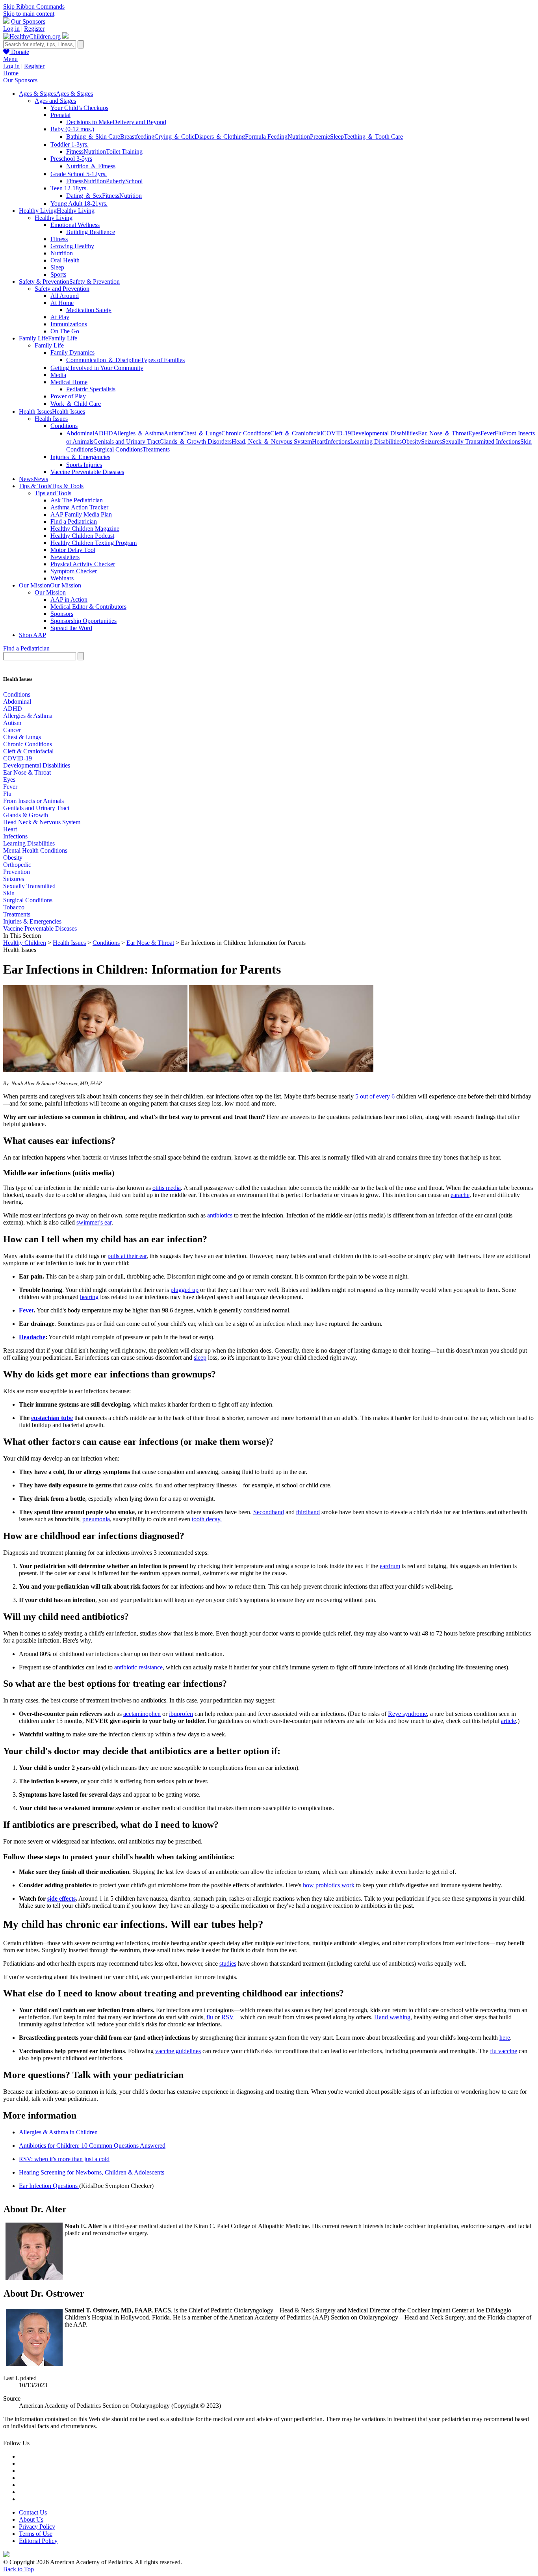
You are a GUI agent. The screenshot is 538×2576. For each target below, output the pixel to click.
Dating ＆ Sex (84, 196)
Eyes (474, 433)
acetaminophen (142, 1714)
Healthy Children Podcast (82, 536)
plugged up (185, 1290)
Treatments (156, 449)
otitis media (167, 1188)
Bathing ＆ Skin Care (93, 137)
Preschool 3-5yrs (71, 159)
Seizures (431, 441)
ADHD (104, 433)
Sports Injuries (84, 465)
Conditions (64, 426)
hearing (89, 1297)
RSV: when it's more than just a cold (64, 2159)
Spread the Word (71, 628)
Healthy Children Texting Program (94, 543)
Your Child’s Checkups (79, 108)
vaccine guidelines (178, 2051)
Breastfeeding (137, 137)
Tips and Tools (53, 493)
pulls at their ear (127, 1256)
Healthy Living (54, 218)
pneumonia (96, 1519)
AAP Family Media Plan (81, 514)
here (505, 2038)
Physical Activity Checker (83, 564)
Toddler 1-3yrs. (70, 144)
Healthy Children (25, 943)
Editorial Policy (38, 2541)
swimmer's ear (94, 1222)
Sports (58, 274)
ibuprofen (181, 1714)
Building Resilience (91, 232)
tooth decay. (207, 1519)
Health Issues (51, 419)
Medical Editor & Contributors (88, 607)
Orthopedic (17, 865)
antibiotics (220, 1215)
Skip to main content (29, 14)
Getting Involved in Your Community (97, 368)
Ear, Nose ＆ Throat (443, 433)
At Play (60, 317)
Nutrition (299, 137)
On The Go (65, 331)
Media (58, 375)
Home (11, 73)
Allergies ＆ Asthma (138, 433)
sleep (200, 1358)
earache (460, 1195)
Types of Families (163, 360)
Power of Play (68, 396)
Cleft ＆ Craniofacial (296, 433)
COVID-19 (337, 433)
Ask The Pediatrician (77, 500)
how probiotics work (329, 1885)
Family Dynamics (72, 352)
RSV (228, 2017)
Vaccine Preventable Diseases (87, 472)
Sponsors (62, 614)
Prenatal (60, 115)
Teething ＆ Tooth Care (373, 137)
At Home (62, 303)
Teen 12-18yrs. (69, 188)
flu (210, 2017)
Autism (173, 433)
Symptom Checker (74, 571)
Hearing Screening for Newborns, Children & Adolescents (92, 2172)
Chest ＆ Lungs (202, 433)
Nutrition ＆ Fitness (91, 166)
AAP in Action (69, 599)
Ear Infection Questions (49, 2186)
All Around (65, 296)
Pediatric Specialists (91, 389)
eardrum (390, 1566)
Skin (9, 893)
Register (34, 29)
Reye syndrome (407, 1714)
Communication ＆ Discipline (103, 360)
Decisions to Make (89, 122)
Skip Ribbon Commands (34, 7)
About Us (31, 2519)
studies (228, 1964)
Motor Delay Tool (73, 550)
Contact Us (33, 2512)
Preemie (320, 137)
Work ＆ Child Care (76, 404)
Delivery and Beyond (139, 122)
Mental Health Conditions (35, 850)
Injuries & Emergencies (32, 921)
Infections (338, 441)
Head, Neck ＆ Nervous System (272, 441)
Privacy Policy (37, 2527)
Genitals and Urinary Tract (126, 441)
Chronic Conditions (246, 433)
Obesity (411, 441)
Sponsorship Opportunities (83, 621)
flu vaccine (504, 2051)
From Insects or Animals (33, 801)
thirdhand (308, 1512)
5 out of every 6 (375, 1096)
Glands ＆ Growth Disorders (196, 441)
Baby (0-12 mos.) (72, 129)
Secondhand (269, 1512)
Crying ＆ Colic (174, 137)
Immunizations (69, 324)
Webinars (62, 578)
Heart (319, 441)
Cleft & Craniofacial (28, 751)
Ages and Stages (55, 101)
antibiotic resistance (138, 1667)
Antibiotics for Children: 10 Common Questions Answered (92, 2146)
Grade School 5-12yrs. (79, 174)
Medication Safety (89, 310)
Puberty (116, 181)
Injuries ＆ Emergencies (80, 457)
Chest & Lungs (22, 737)
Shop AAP (32, 635)
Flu (499, 433)
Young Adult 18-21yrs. (79, 204)
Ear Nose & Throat (27, 772)
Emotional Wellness (75, 225)
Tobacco (14, 907)
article (508, 1721)
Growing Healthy (72, 246)
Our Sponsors (28, 21)
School (134, 181)
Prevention (17, 872)
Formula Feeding (266, 137)
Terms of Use (36, 2534)
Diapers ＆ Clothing (220, 137)
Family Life (49, 345)
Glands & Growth (26, 815)
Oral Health (65, 260)
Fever (488, 433)
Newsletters (65, 557)
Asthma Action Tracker (79, 507)
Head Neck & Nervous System (42, 822)
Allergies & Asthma (28, 716)
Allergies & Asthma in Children (58, 2132)
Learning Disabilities (376, 441)
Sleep (337, 137)
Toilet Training (124, 151)
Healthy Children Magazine (85, 529)
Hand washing (392, 2017)
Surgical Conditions (118, 449)
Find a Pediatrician (74, 521)
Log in (11, 29)
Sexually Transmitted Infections (481, 441)
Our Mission (50, 592)
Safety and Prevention (62, 289)
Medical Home (69, 382)
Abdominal (80, 433)
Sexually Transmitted (29, 886)
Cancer (12, 730)
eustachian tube (52, 1418)
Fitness (75, 151)
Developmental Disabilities (384, 433)
